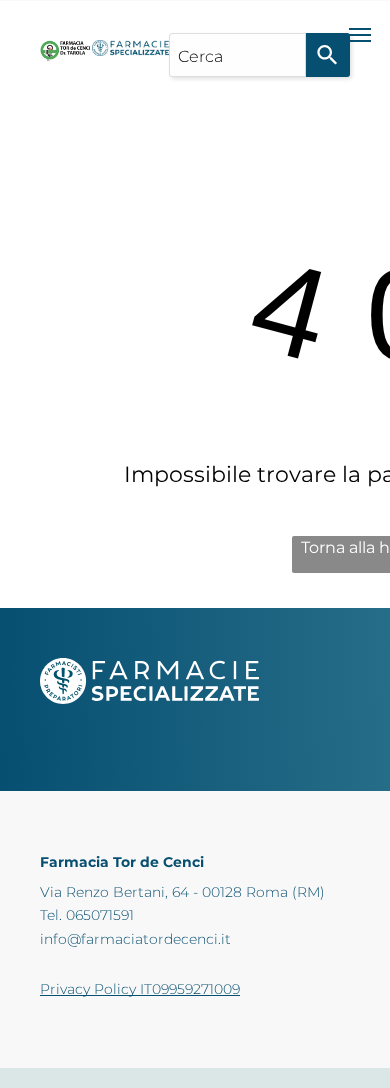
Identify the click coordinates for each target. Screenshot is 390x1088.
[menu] (360, 35)
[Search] (328, 55)
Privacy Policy (88, 989)
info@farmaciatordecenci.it (135, 939)
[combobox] (237, 55)
